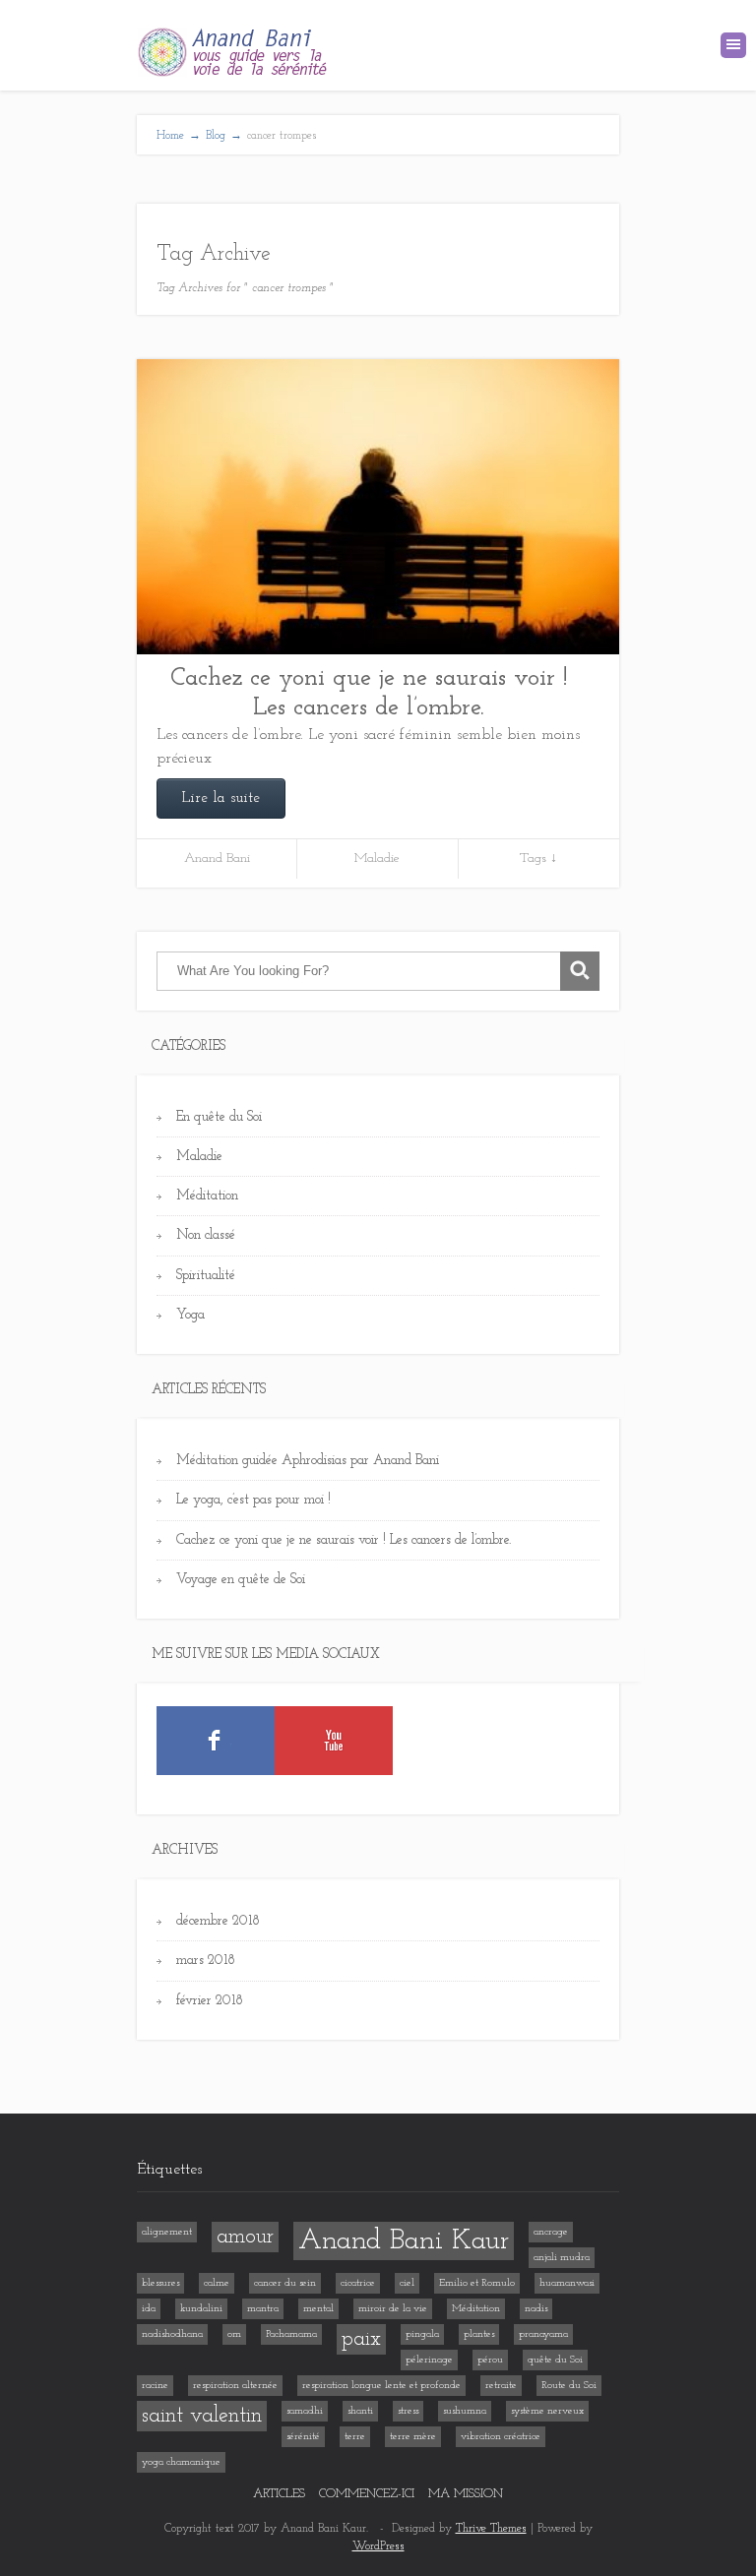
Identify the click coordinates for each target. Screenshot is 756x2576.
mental (318, 2309)
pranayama (543, 2334)
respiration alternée (235, 2386)
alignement (167, 2232)
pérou (490, 2360)
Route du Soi (569, 2386)
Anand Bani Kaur (404, 2241)
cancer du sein (285, 2283)
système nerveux (547, 2411)
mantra (263, 2309)
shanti (360, 2411)
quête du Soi (555, 2360)
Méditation (207, 1196)
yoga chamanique (181, 2462)
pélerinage (429, 2360)
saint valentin (202, 2416)
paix (361, 2339)
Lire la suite (221, 798)
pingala (422, 2334)
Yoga (190, 1315)
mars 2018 (206, 1961)
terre (355, 2437)
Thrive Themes (491, 2529)
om (234, 2334)
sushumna (465, 2411)
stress (408, 2411)
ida (149, 2309)
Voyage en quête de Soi (241, 1580)
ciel (407, 2283)
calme (217, 2283)
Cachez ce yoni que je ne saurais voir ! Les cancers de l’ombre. (369, 693)
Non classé (206, 1235)
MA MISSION (466, 2494)
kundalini (201, 2309)
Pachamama (291, 2334)
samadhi (305, 2411)
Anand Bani (217, 859)
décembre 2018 (218, 1921)
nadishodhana (172, 2334)
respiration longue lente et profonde (381, 2386)
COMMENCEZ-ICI (367, 2494)
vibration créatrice (501, 2437)
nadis (536, 2309)
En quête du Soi (219, 1117)
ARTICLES (279, 2494)
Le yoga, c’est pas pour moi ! (253, 1500)
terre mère (413, 2437)
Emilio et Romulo (477, 2283)
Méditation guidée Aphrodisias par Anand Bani (308, 1461)
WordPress (378, 2546)
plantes (479, 2334)
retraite (501, 2386)
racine (155, 2386)
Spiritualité (206, 1276)
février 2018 (210, 2001)
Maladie (377, 859)
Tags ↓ (538, 859)
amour (245, 2237)
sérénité (303, 2437)
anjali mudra (562, 2258)
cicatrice (358, 2283)
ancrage (551, 2232)
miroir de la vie (393, 2309)
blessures (160, 2283)
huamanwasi (567, 2283)
